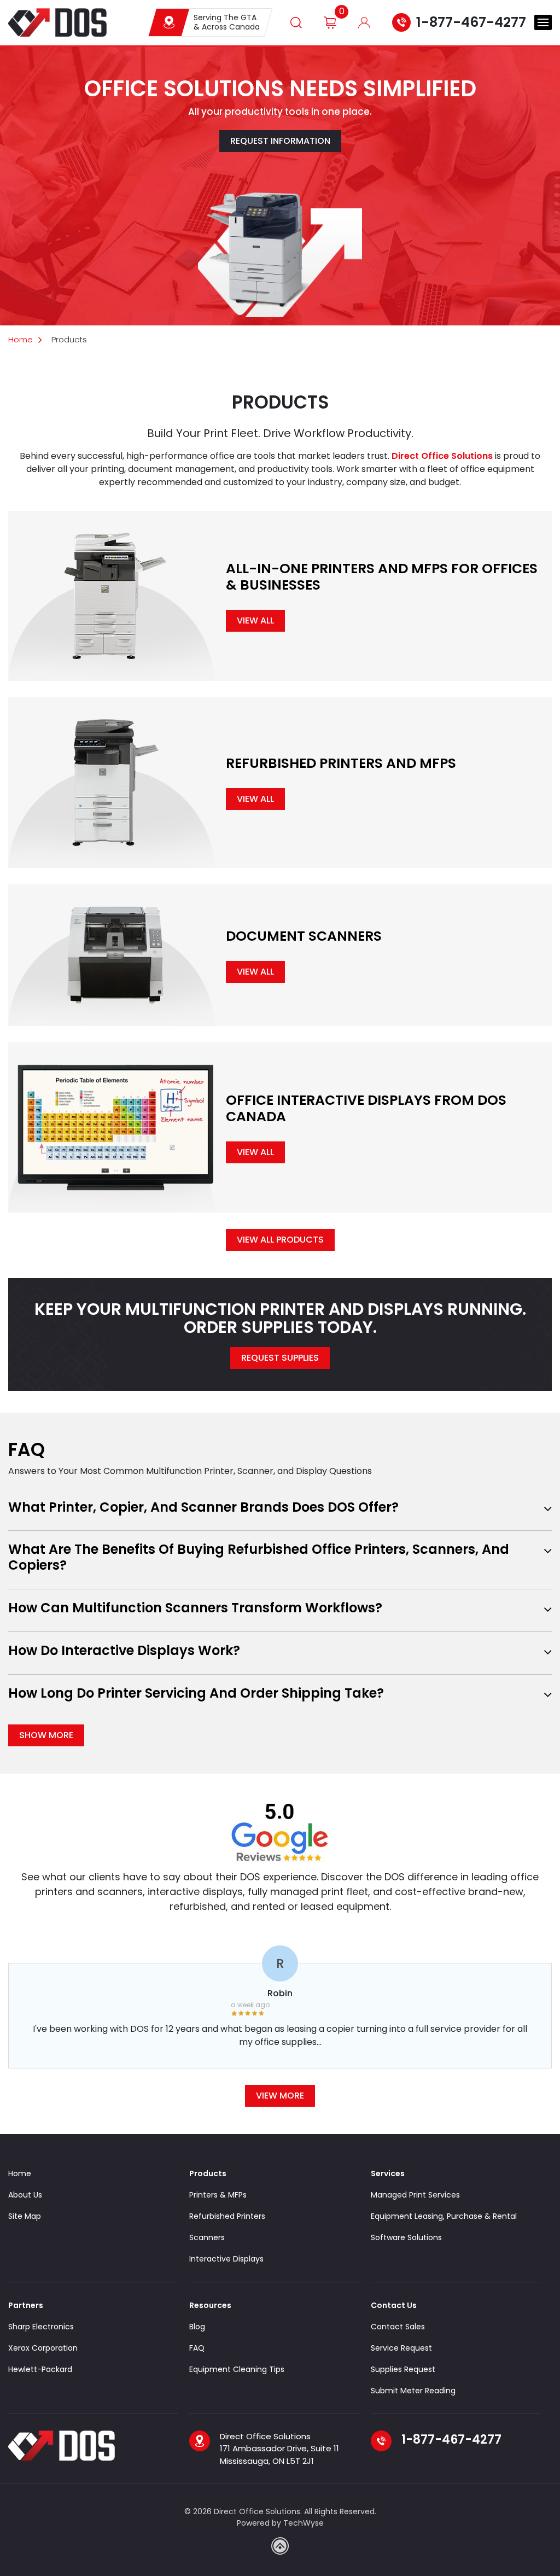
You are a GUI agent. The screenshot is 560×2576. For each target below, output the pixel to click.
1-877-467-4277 (471, 22)
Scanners (207, 2237)
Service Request (401, 2348)
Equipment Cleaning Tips (237, 2369)
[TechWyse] (280, 2546)
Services (388, 2173)
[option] (280, 2013)
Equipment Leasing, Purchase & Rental (444, 2216)
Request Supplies (280, 1358)
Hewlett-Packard (40, 2369)
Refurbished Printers (227, 2216)
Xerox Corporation (43, 2348)
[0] (330, 22)
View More (280, 2096)
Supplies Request (403, 2369)
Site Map (25, 2216)
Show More (46, 1735)
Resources (210, 2305)
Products (208, 2173)
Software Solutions (406, 2237)
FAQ (197, 2348)
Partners (26, 2305)
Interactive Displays (226, 2259)
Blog (197, 2327)
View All (255, 620)
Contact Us (394, 2305)
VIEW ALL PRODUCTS (280, 1240)
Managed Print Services (415, 2195)
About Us (25, 2195)
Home (21, 339)
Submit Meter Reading (413, 2391)
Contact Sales (398, 2327)
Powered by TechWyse (280, 2523)
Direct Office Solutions (442, 456)
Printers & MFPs (218, 2195)
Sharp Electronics (41, 2327)
